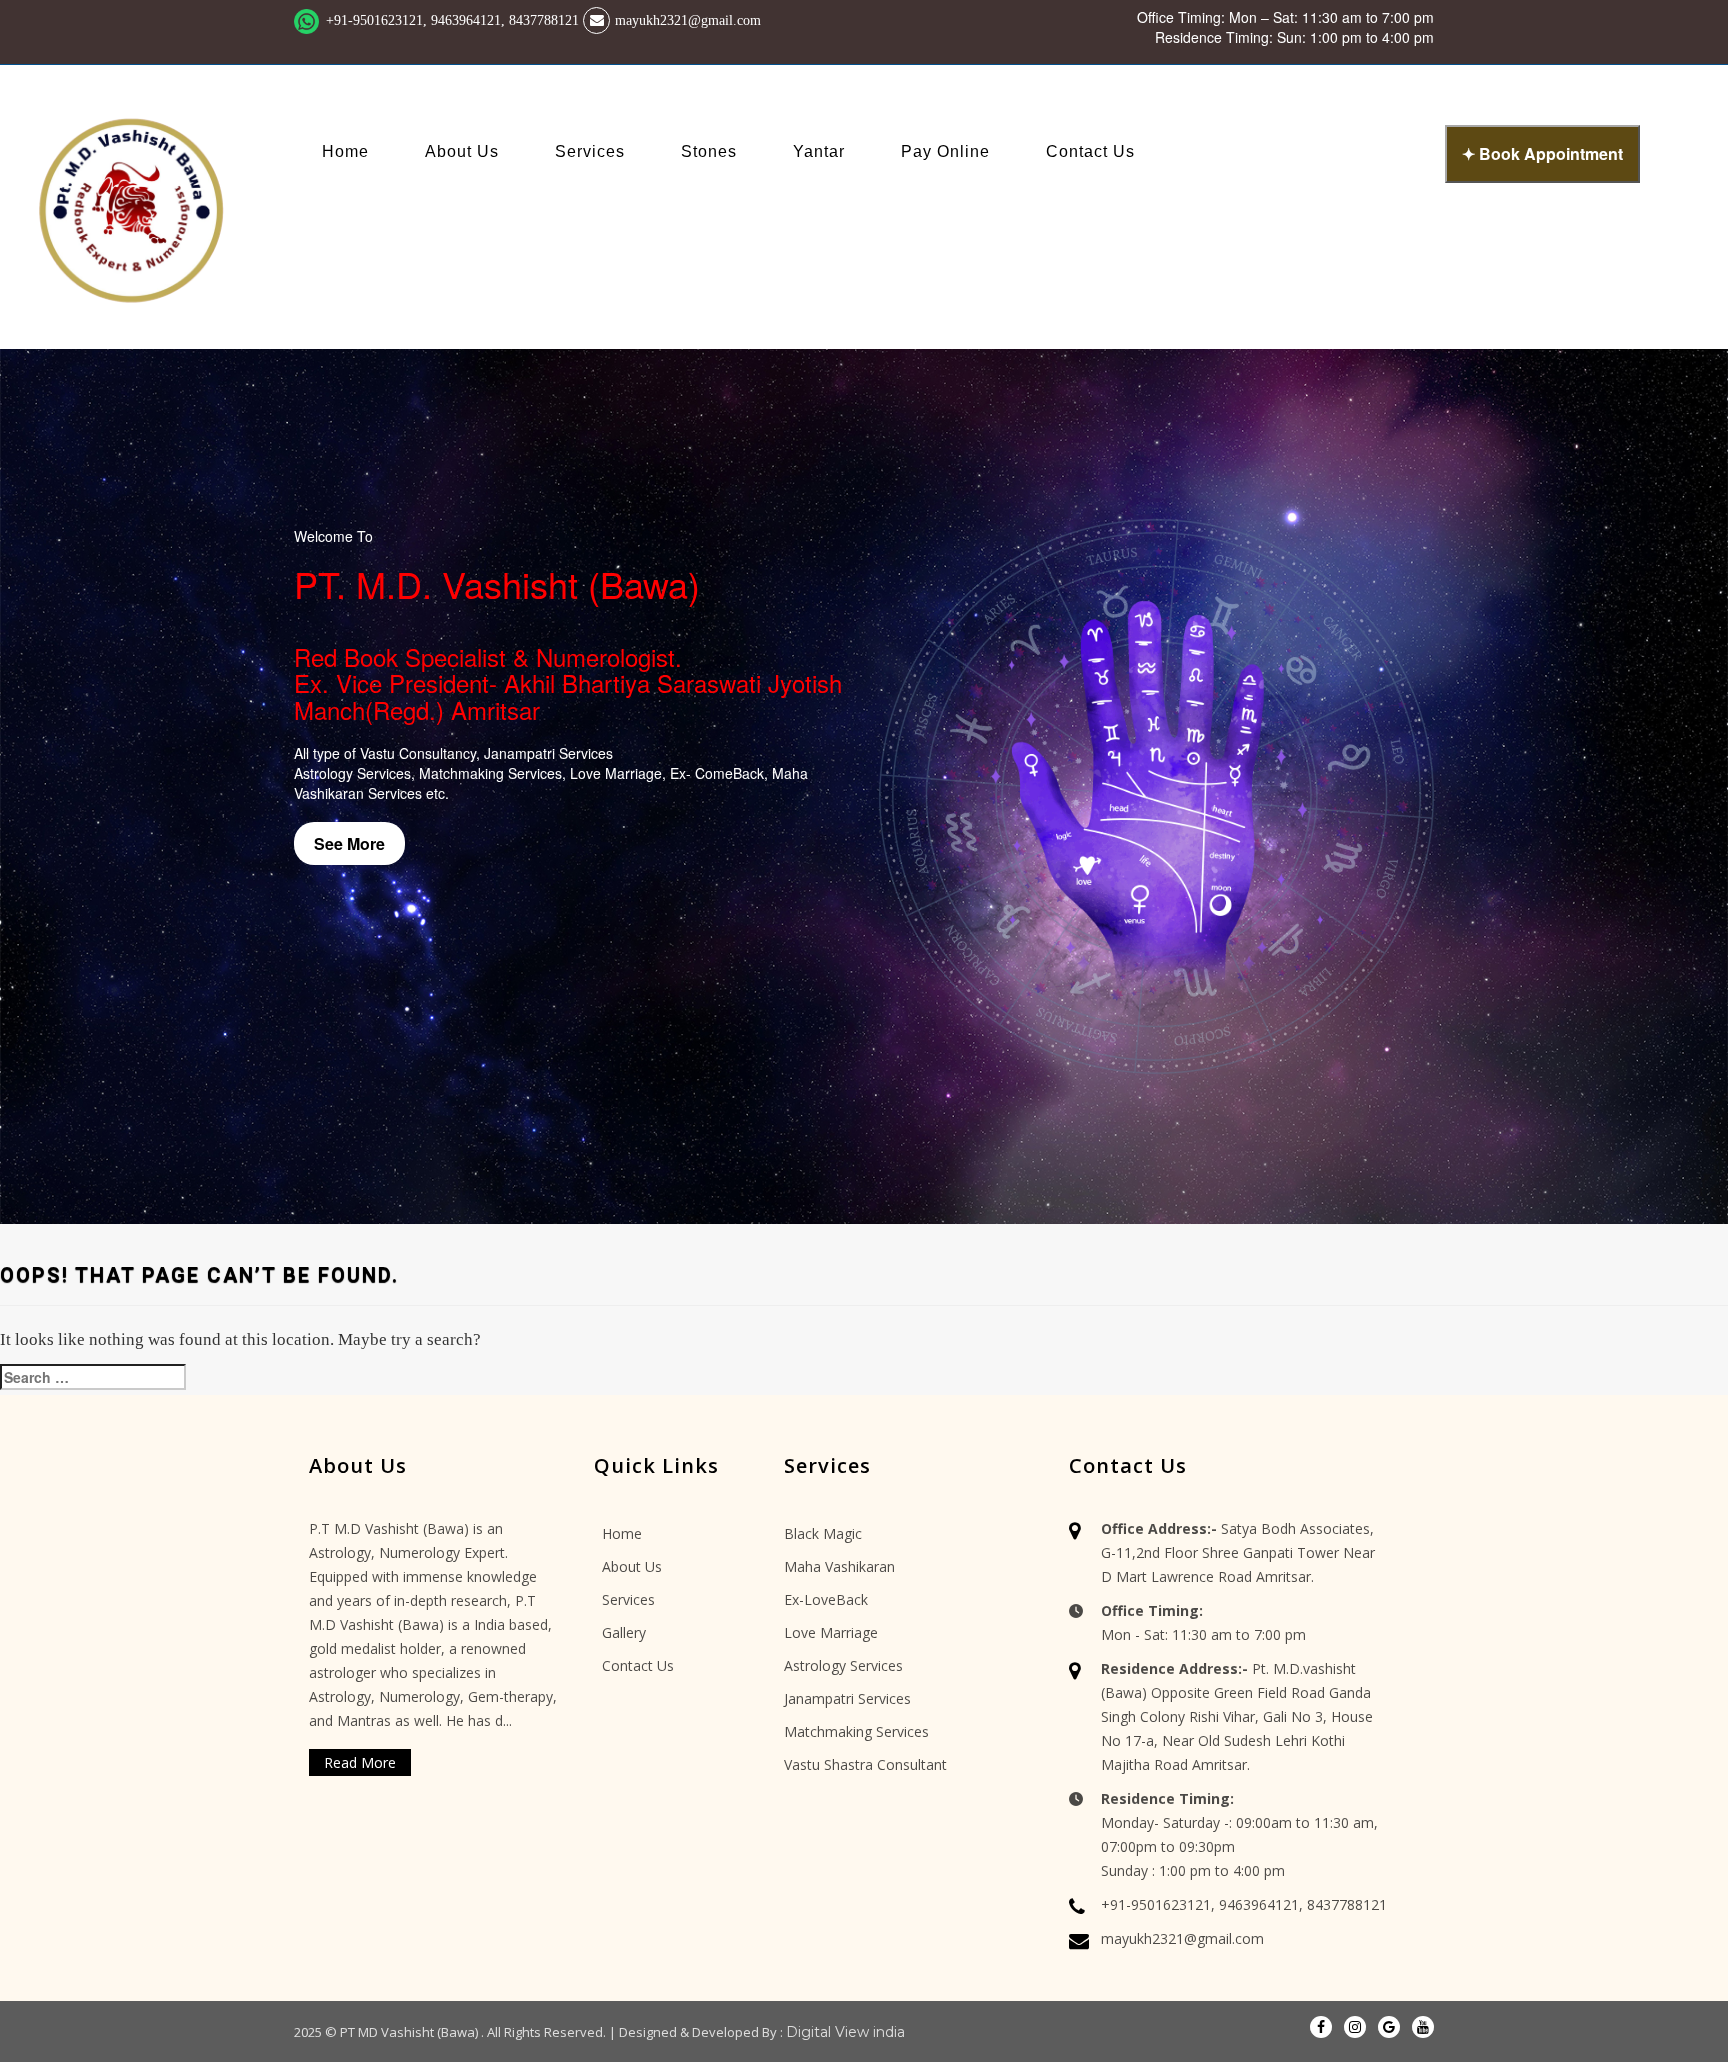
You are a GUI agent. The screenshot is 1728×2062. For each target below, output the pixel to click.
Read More (360, 1762)
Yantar (819, 151)
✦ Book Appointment (1542, 153)
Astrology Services (843, 1665)
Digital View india (845, 2032)
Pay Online (945, 151)
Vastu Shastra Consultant (865, 1764)
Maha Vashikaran (839, 1566)
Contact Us (1090, 151)
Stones (709, 151)
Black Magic (823, 1533)
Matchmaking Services (856, 1731)
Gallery (624, 1632)
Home (345, 151)
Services (590, 151)
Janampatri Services (847, 1698)
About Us (462, 151)
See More (349, 843)
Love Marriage (831, 1632)
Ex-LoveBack (826, 1599)
